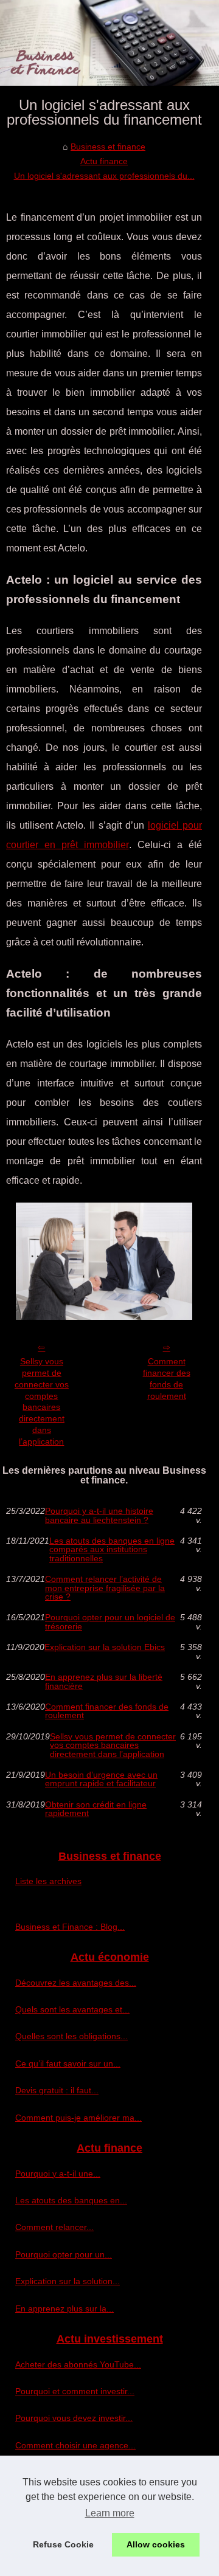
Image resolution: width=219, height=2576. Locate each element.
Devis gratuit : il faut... (57, 2090)
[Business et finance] (109, 43)
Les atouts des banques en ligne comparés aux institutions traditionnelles (112, 1549)
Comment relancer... (54, 2227)
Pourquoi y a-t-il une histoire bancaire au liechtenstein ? (99, 1515)
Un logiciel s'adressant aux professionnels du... (104, 176)
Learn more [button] (110, 2513)
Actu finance (104, 161)
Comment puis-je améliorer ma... (78, 2118)
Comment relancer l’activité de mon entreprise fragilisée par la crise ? (105, 1588)
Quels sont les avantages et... (72, 2009)
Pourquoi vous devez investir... (74, 2418)
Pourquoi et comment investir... (75, 2391)
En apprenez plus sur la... (64, 2308)
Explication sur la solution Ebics (105, 1647)
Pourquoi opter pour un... (64, 2254)
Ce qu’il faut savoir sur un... (68, 2063)
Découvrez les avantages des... (76, 1983)
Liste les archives (48, 1881)
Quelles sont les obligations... (71, 2036)
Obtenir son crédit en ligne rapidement (96, 1809)
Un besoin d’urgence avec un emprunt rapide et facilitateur (101, 1779)
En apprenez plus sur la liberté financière (104, 1681)
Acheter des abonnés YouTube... (78, 2364)
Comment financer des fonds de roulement (167, 1378)
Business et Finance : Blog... (70, 1927)
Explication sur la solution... (68, 2281)
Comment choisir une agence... (75, 2445)
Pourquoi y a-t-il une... (58, 2174)
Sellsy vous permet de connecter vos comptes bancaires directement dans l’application (42, 1401)
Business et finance (108, 147)
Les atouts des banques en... (71, 2200)
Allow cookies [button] (156, 2544)
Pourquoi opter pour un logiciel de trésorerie (110, 1622)
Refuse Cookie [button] (63, 2544)
